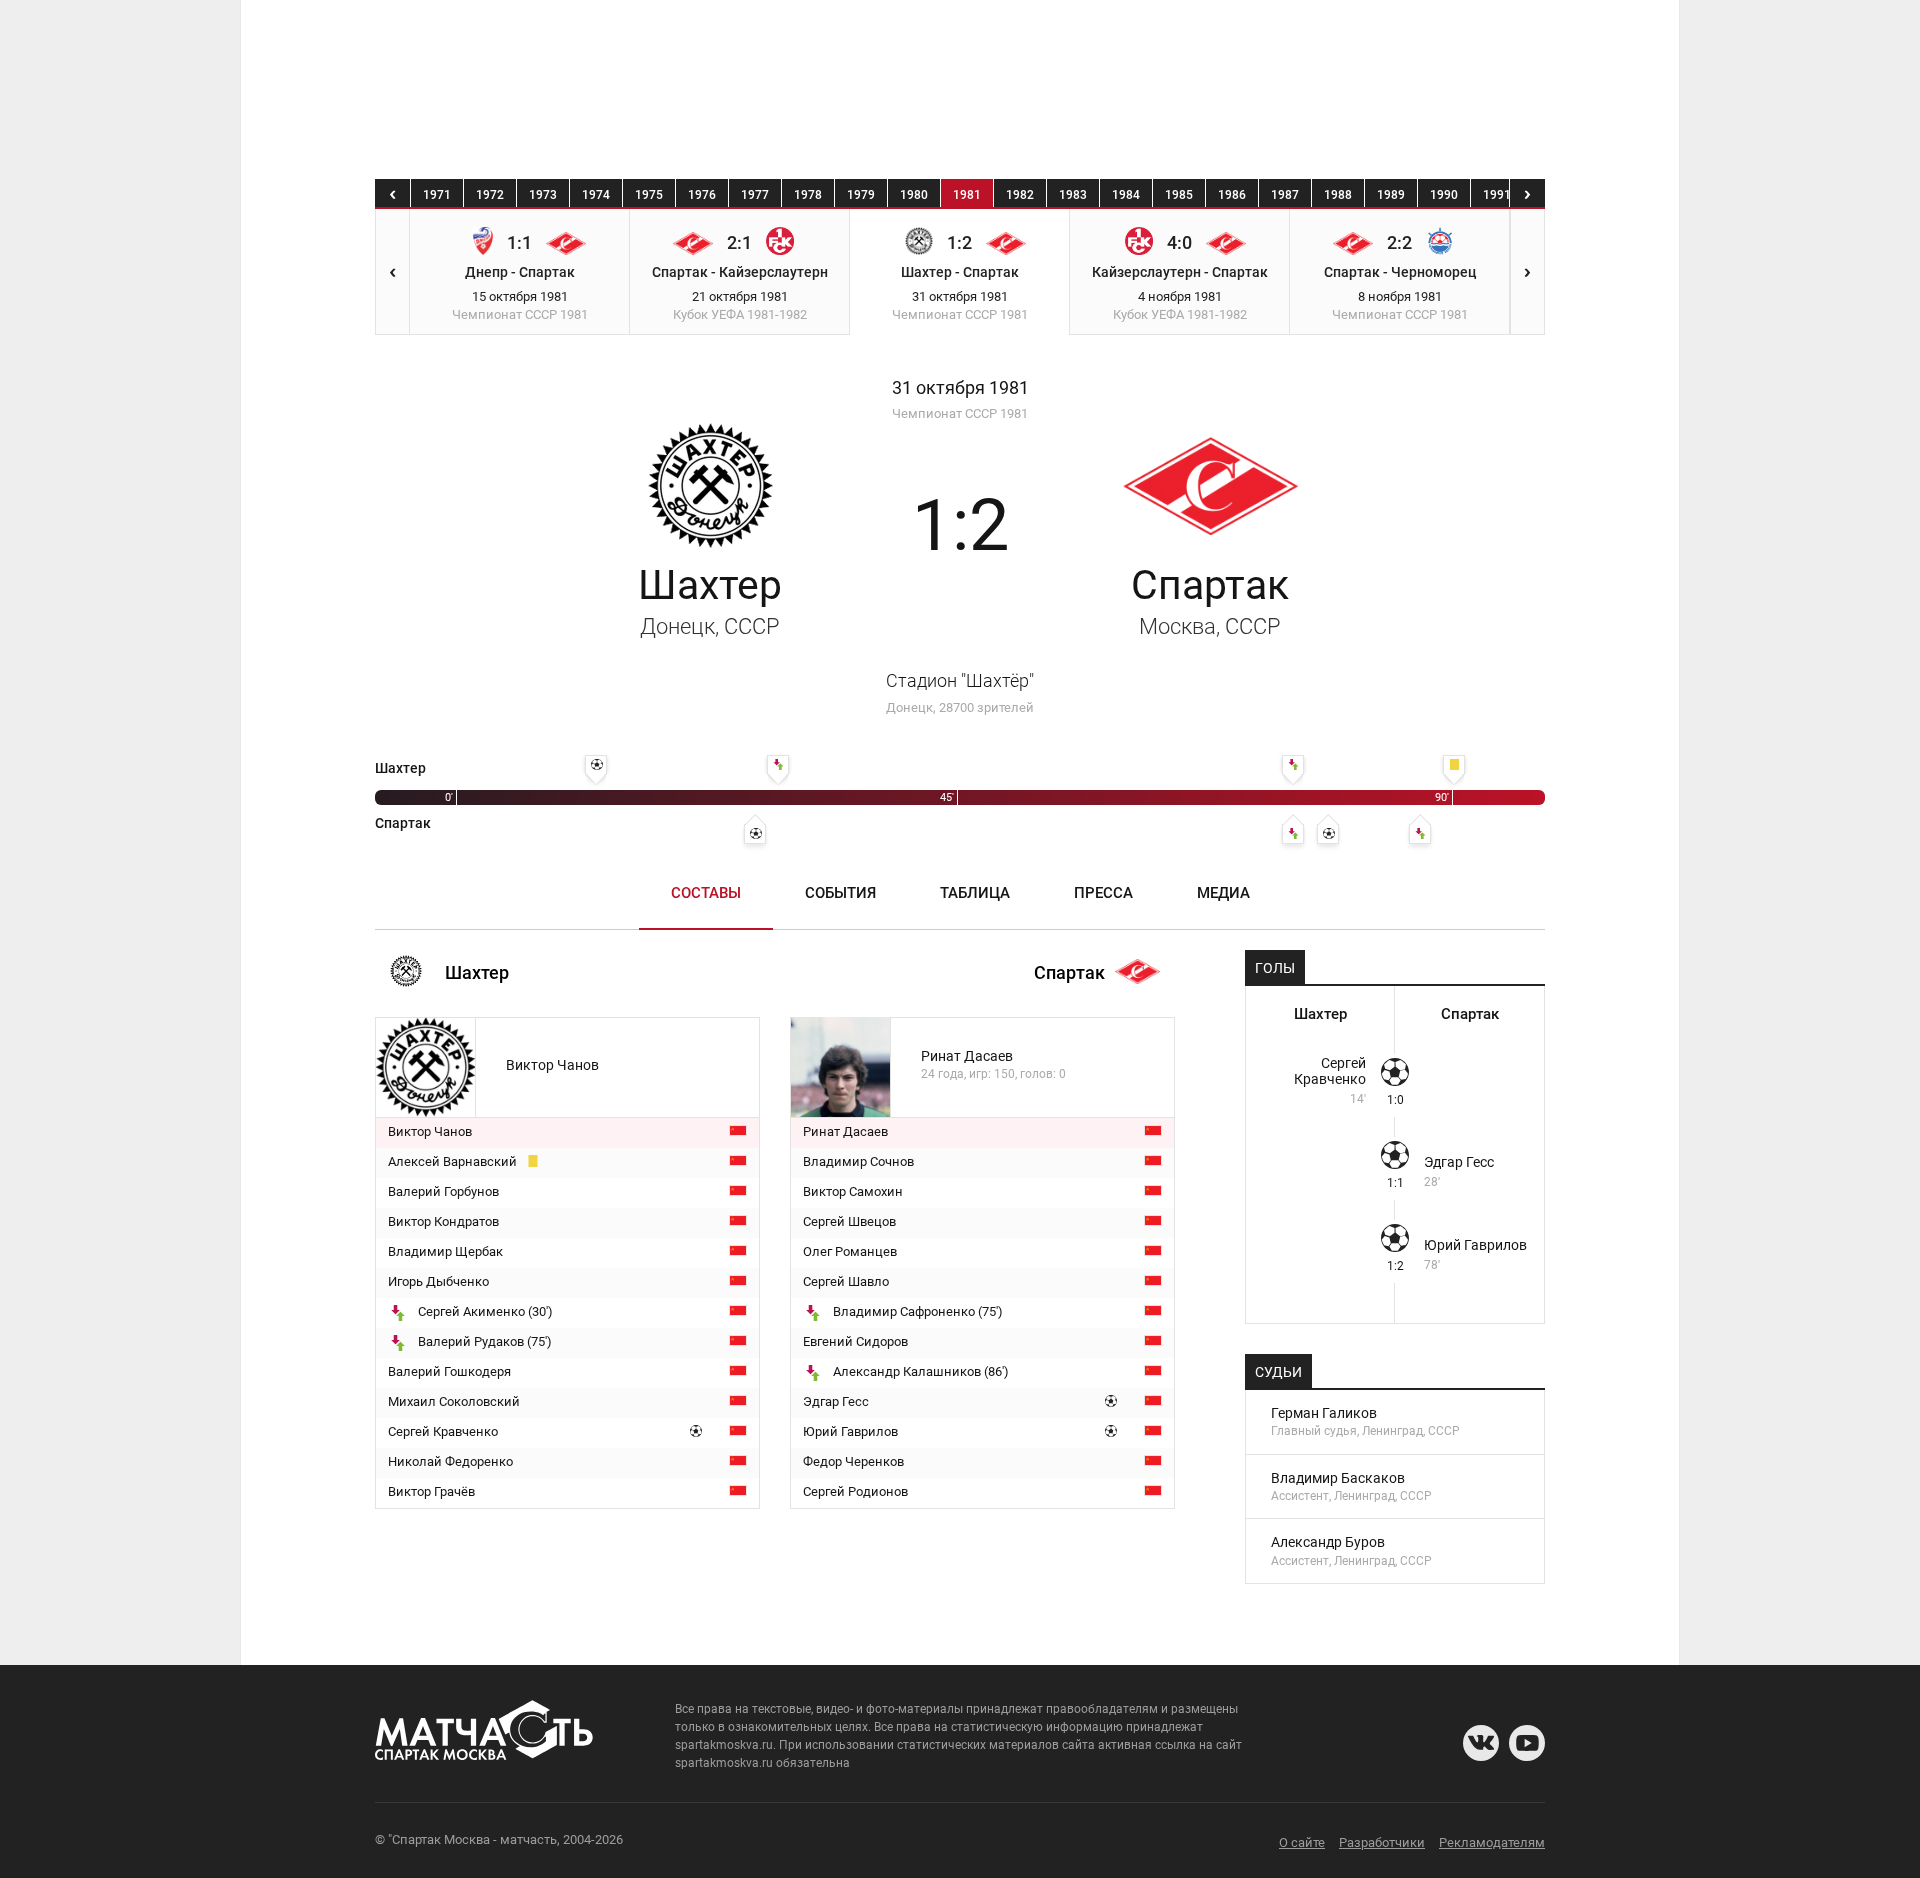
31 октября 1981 (960, 388)
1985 (1179, 195)
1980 (914, 195)
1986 (1232, 195)
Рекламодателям (1492, 1842)
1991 (1497, 195)
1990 (1444, 195)
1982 (1020, 195)
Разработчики (1382, 1842)
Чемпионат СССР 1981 (960, 413)
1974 (596, 195)
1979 (861, 195)
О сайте (1302, 1842)
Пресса (1103, 893)
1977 (755, 195)
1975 (649, 195)
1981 (967, 195)
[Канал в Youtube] (1527, 1743)
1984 (1126, 195)
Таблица (975, 893)
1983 (1073, 195)
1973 (543, 195)
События (840, 893)
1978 (808, 195)
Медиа (1223, 893)
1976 (702, 195)
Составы (706, 893)
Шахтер (710, 600)
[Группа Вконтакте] (1481, 1743)
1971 (437, 195)
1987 (1285, 195)
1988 (1338, 195)
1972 (490, 195)
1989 (1391, 195)
